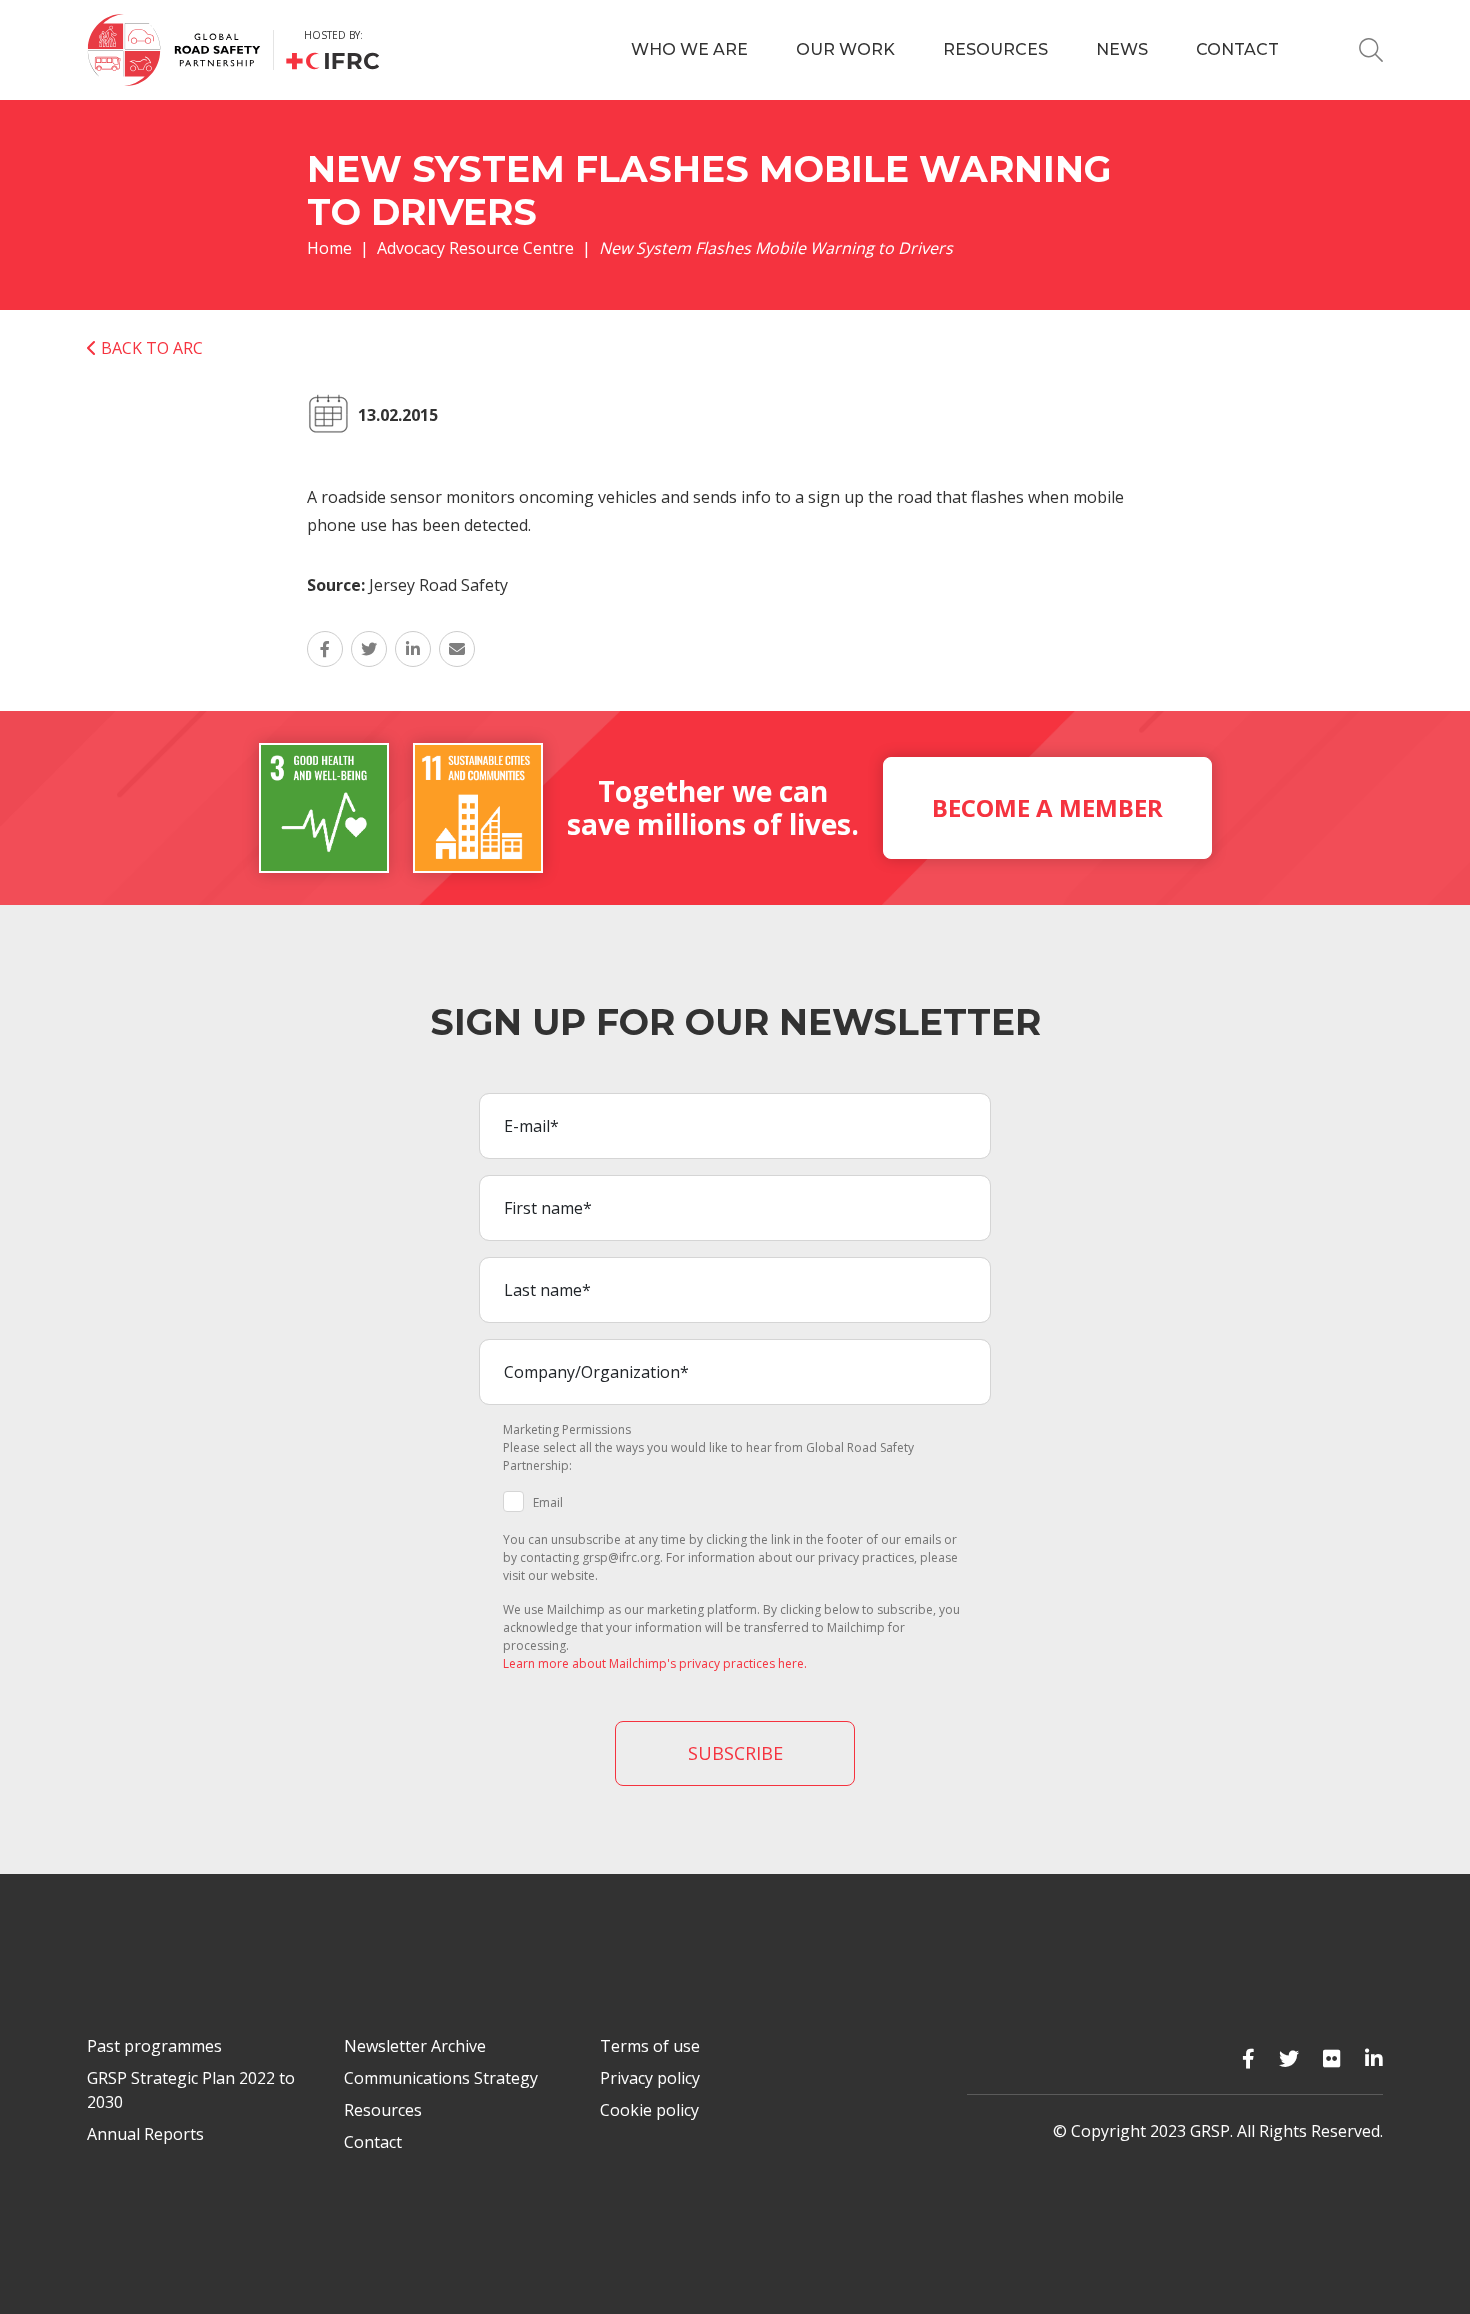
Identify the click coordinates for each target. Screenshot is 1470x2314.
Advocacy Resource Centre (475, 248)
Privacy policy (650, 2078)
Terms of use (650, 2046)
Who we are (689, 49)
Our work (845, 49)
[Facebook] (1248, 2058)
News (1122, 49)
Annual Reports (145, 2134)
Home (329, 248)
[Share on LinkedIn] (413, 649)
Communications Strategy (441, 2078)
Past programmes (154, 2046)
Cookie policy (649, 2110)
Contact (1237, 49)
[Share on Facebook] (325, 649)
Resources (995, 49)
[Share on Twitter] (369, 649)
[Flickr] (1332, 2058)
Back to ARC (150, 348)
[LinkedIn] (1374, 2058)
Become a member (1047, 807)
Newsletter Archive (415, 2046)
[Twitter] (1289, 2058)
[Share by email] (457, 649)
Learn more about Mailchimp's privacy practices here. (655, 1663)
